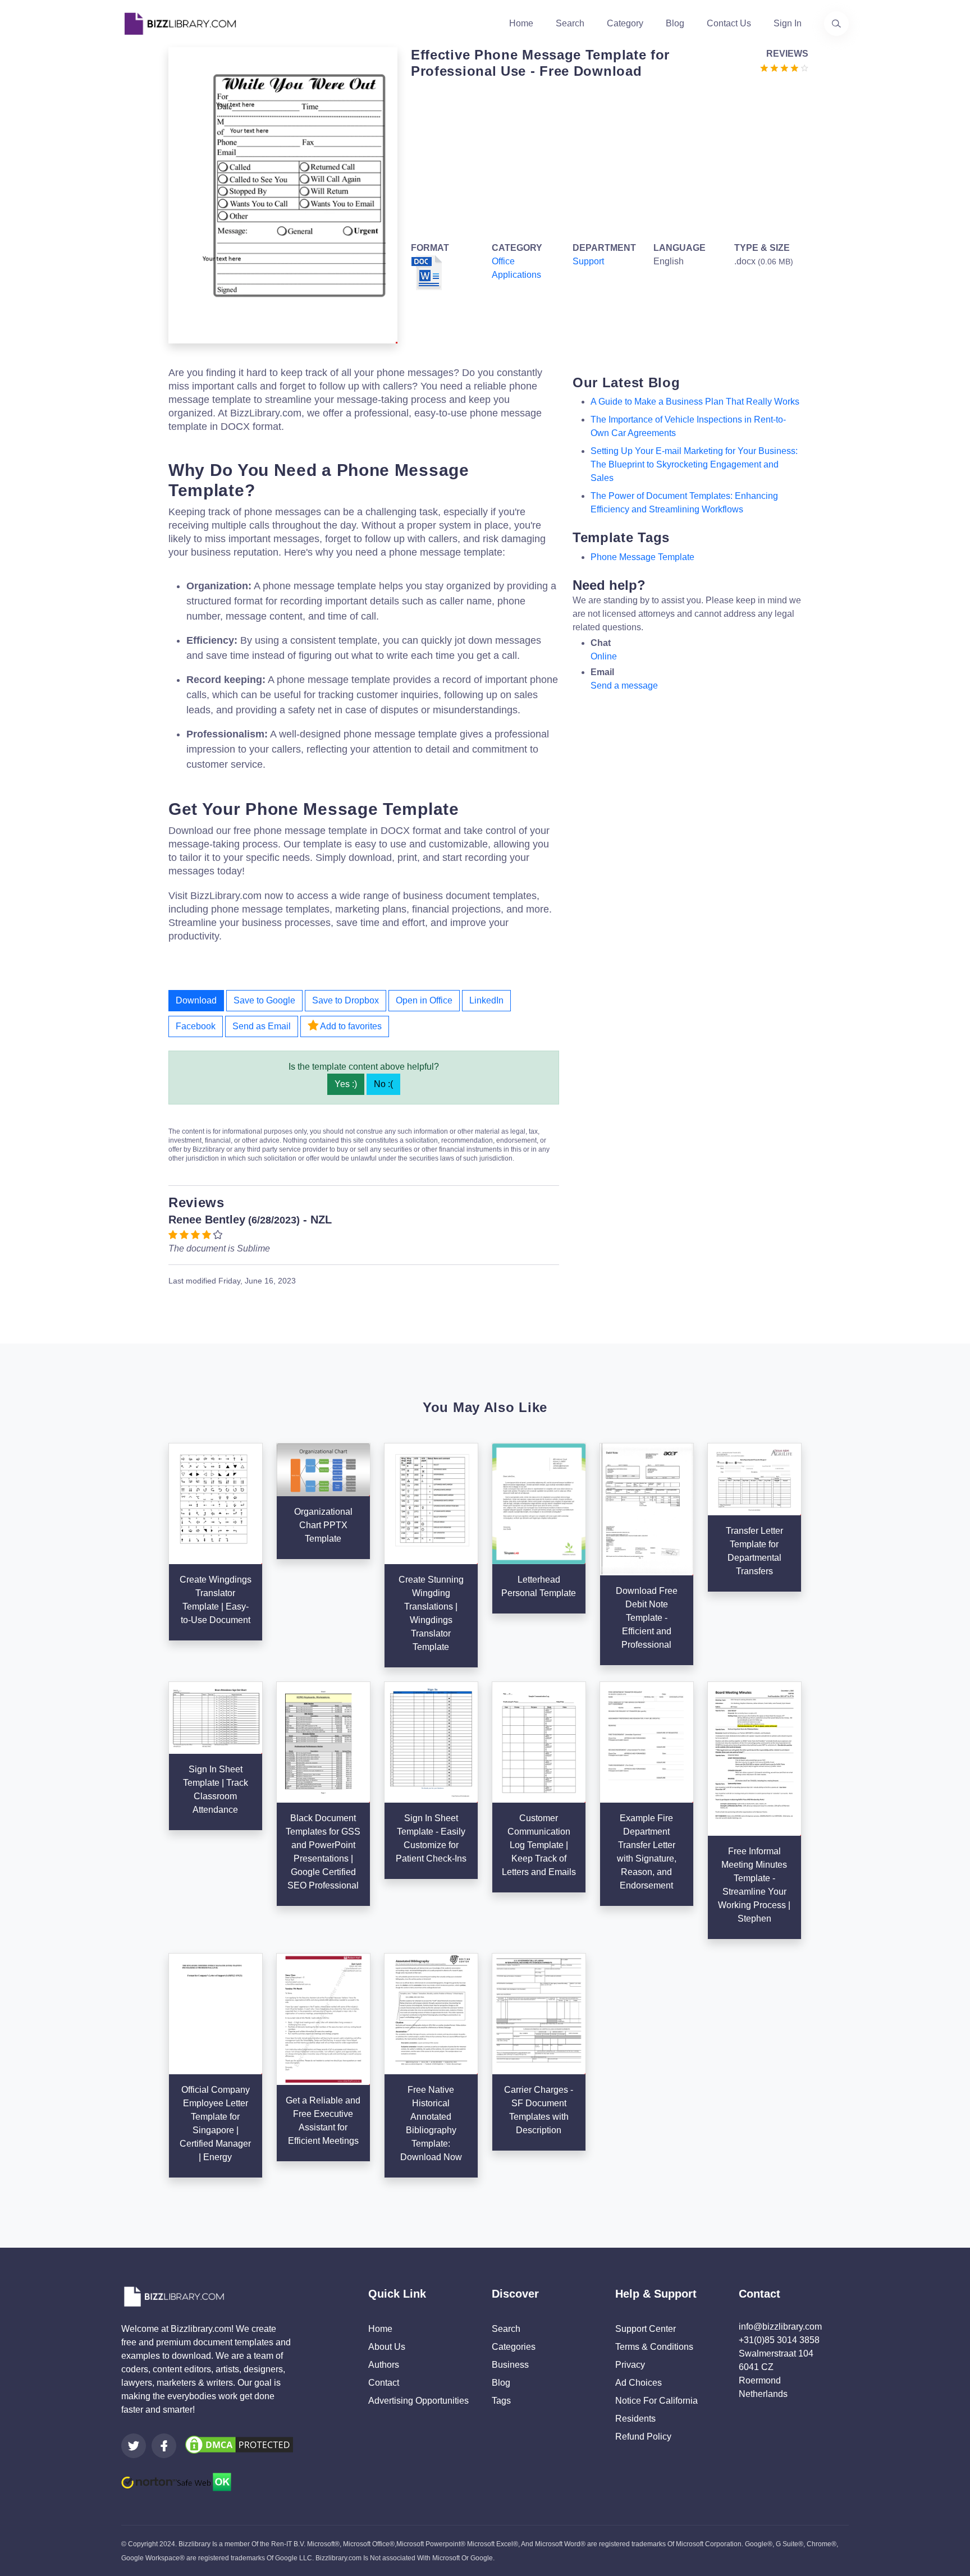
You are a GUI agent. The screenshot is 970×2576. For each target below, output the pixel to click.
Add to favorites (350, 1026)
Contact (384, 2383)
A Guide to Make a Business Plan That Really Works (695, 402)
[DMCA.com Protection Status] (239, 2444)
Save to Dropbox (346, 1000)
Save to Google (264, 1000)
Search (570, 23)
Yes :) (346, 1084)
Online (604, 656)
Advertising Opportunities (418, 2401)
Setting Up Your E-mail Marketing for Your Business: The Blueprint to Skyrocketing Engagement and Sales (694, 464)
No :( (383, 1084)
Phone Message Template (642, 557)
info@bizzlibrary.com (780, 2327)
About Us (387, 2347)
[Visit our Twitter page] (134, 2446)
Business (510, 2365)
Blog (675, 23)
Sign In (788, 23)
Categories (514, 2347)
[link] (134, 2446)
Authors (384, 2365)
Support (588, 261)
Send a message (624, 686)
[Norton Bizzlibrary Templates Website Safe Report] (176, 2481)
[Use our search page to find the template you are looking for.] (836, 24)
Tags (501, 2401)
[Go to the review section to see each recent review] (784, 67)
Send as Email (262, 1026)
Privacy (630, 2365)
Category (625, 23)
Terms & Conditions (654, 2347)
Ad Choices (639, 2383)
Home (521, 23)
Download (196, 1000)
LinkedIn (486, 1000)
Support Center (646, 2329)
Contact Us (729, 23)
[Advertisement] (606, 158)
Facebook (196, 1026)
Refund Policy (643, 2437)
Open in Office (424, 1000)
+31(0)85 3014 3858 (779, 2340)
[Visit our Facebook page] (164, 2446)
